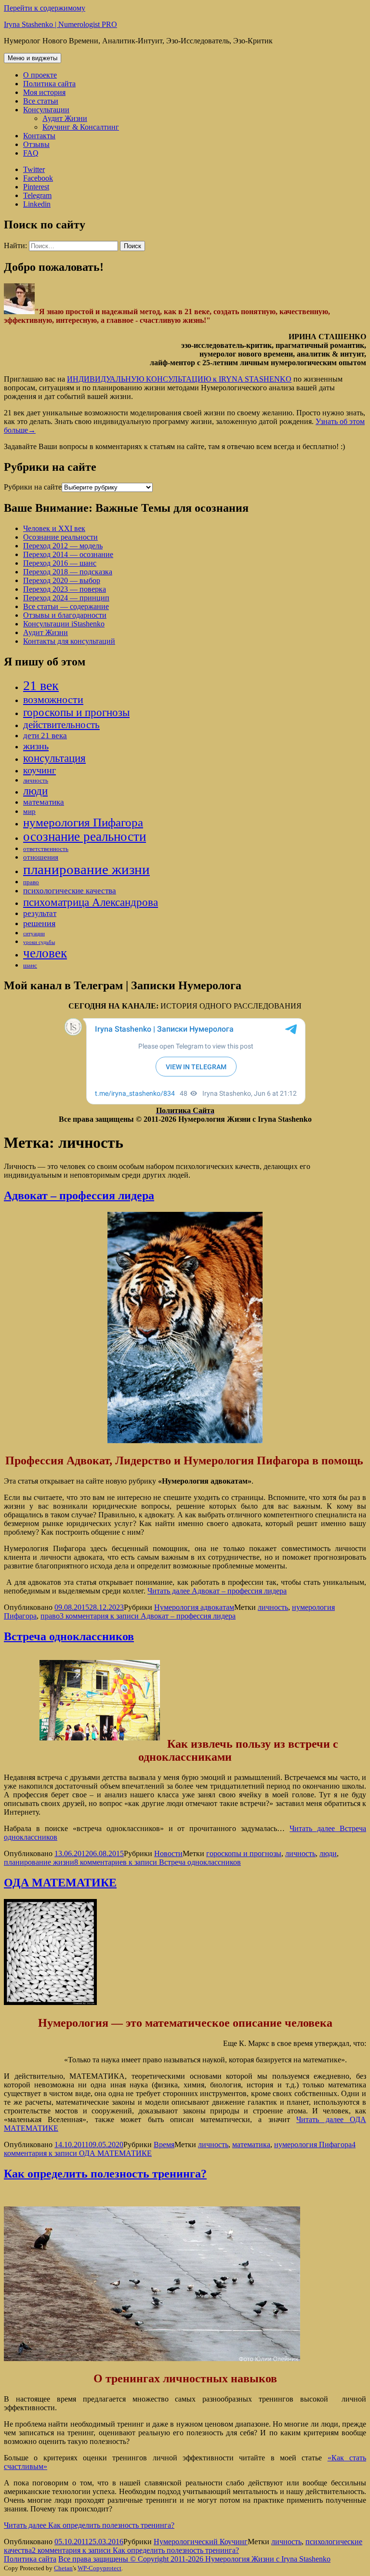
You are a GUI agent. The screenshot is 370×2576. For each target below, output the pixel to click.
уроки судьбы (39, 942)
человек (45, 953)
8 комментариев (158, 1862)
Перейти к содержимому (45, 8)
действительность (61, 725)
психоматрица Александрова (91, 902)
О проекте (40, 75)
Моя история (44, 92)
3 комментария (148, 1616)
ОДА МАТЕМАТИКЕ (60, 1883)
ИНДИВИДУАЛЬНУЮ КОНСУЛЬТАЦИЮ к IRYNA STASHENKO (179, 379)
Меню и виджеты (33, 58)
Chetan (63, 2568)
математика (44, 802)
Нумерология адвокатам (194, 1607)
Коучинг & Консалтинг (81, 127)
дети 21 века (45, 736)
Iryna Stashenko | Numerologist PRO (60, 24)
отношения (41, 857)
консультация (54, 758)
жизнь (36, 746)
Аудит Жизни (65, 118)
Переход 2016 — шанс (60, 563)
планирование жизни (86, 869)
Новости (168, 1853)
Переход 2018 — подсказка (68, 572)
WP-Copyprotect (99, 2568)
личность (36, 780)
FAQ (31, 153)
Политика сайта (49, 84)
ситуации (34, 934)
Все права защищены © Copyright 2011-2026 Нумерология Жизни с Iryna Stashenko (194, 2559)
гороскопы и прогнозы (76, 712)
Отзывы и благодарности (65, 615)
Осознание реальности (60, 537)
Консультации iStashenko (64, 624)
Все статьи (41, 101)
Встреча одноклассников (69, 1636)
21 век (41, 685)
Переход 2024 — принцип (66, 598)
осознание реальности (85, 837)
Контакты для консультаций (69, 641)
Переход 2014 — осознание (68, 554)
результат (40, 913)
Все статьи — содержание (66, 606)
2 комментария (135, 2550)
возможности (53, 699)
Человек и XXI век (54, 528)
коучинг (40, 770)
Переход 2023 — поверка (65, 589)
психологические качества (70, 891)
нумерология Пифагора (83, 822)
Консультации (46, 110)
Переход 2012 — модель (63, 546)
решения (39, 923)
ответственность (46, 849)
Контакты (39, 136)
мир (29, 811)
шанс (30, 965)
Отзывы (36, 144)
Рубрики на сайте (33, 487)
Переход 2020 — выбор (62, 580)
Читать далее (217, 1591)
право (31, 882)
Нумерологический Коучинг (201, 2542)
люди (35, 791)
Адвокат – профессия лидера (79, 1195)
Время (164, 2144)
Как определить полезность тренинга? (105, 2174)
